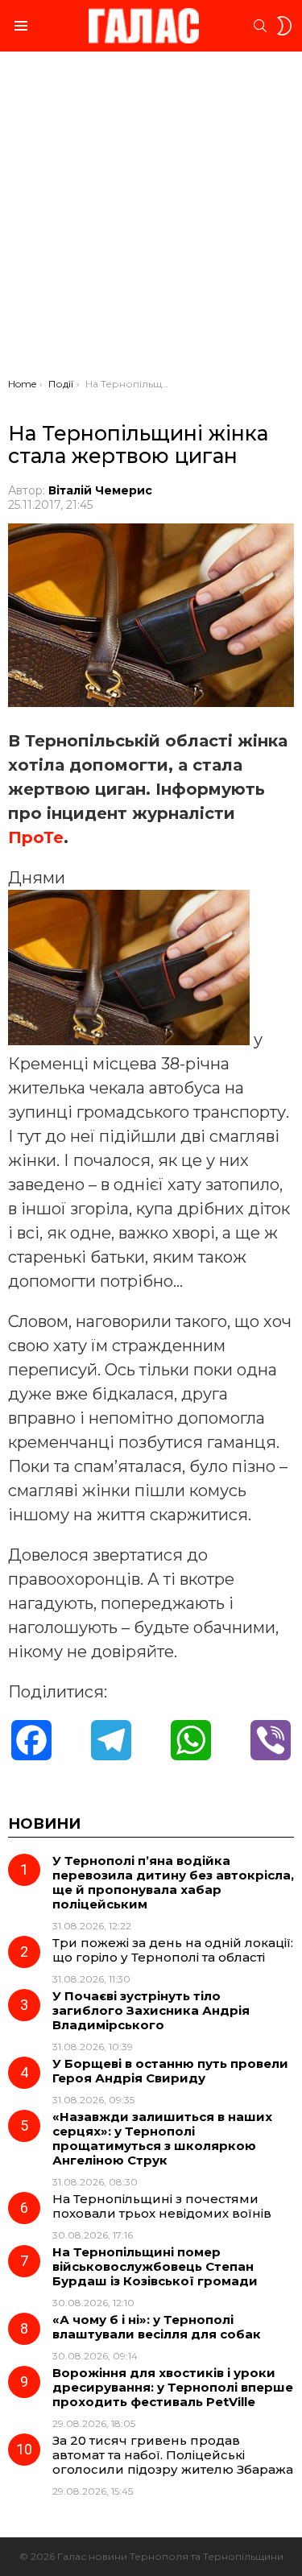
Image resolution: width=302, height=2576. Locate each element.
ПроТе (36, 837)
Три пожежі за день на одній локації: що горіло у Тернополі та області (173, 1950)
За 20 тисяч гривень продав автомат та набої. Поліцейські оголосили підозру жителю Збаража (173, 2455)
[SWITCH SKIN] (284, 26)
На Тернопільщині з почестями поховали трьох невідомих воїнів (162, 2206)
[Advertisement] (151, 219)
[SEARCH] (260, 26)
